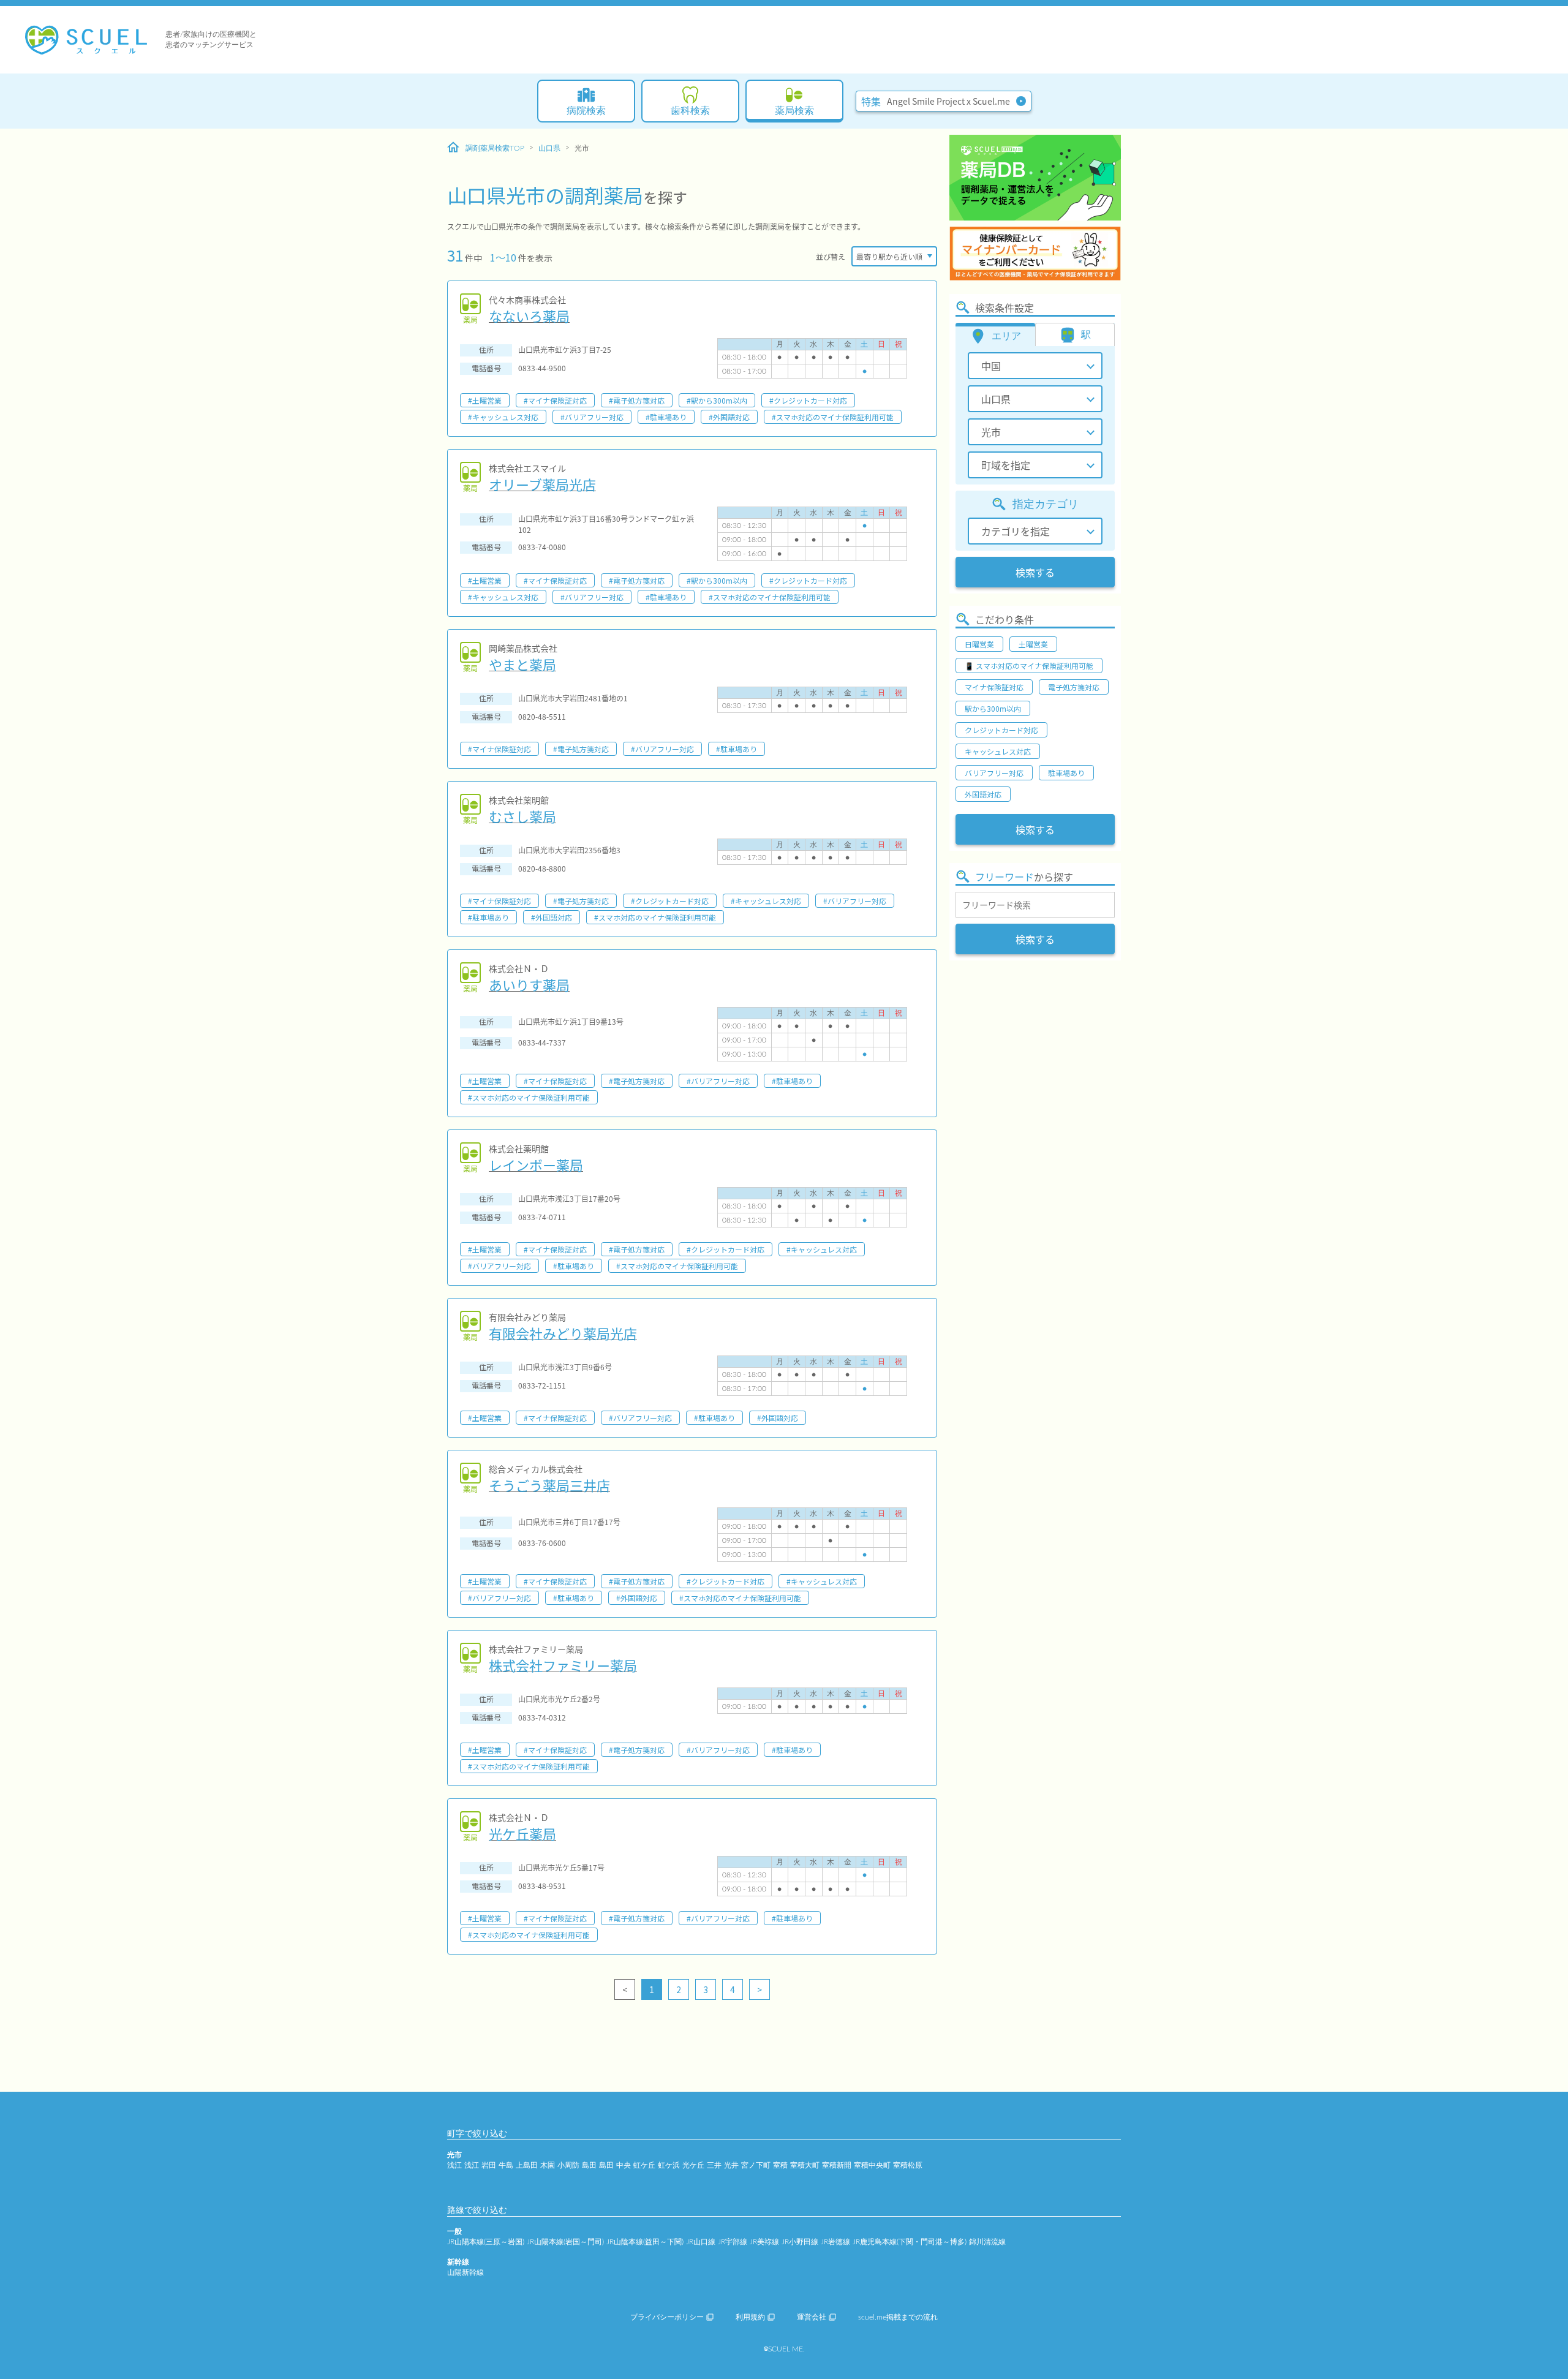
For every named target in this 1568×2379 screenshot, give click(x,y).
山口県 (549, 148)
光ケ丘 (693, 2165)
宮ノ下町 (756, 2165)
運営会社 (812, 2317)
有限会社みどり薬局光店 (563, 1333)
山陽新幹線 (466, 2272)
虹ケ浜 (669, 2165)
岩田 (489, 2165)
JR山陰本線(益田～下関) (645, 2242)
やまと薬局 (522, 664)
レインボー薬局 (536, 1164)
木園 (548, 2165)
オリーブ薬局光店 (542, 484)
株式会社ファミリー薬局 (563, 1665)
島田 (589, 2165)
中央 (624, 2165)
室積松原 (908, 2165)
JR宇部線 (733, 2242)
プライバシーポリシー (667, 2317)
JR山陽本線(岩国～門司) (565, 2242)
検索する (1035, 572)
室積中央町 (872, 2165)
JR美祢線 (764, 2242)
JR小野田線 (800, 2242)
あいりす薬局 (529, 984)
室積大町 (805, 2165)
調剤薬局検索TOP (495, 148)
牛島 (506, 2165)
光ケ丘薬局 (522, 1833)
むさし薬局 (522, 816)
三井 (714, 2165)
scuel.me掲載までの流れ (898, 2317)
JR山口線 (701, 2242)
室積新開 (837, 2165)
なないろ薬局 (529, 315)
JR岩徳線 (835, 2242)
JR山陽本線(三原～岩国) (486, 2242)
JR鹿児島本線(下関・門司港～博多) (910, 2242)
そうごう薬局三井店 (549, 1485)
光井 (731, 2165)
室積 (780, 2165)
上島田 (527, 2165)
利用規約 (750, 2317)
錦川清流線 (987, 2242)
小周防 (568, 2165)
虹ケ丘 (644, 2165)
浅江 (454, 2165)
